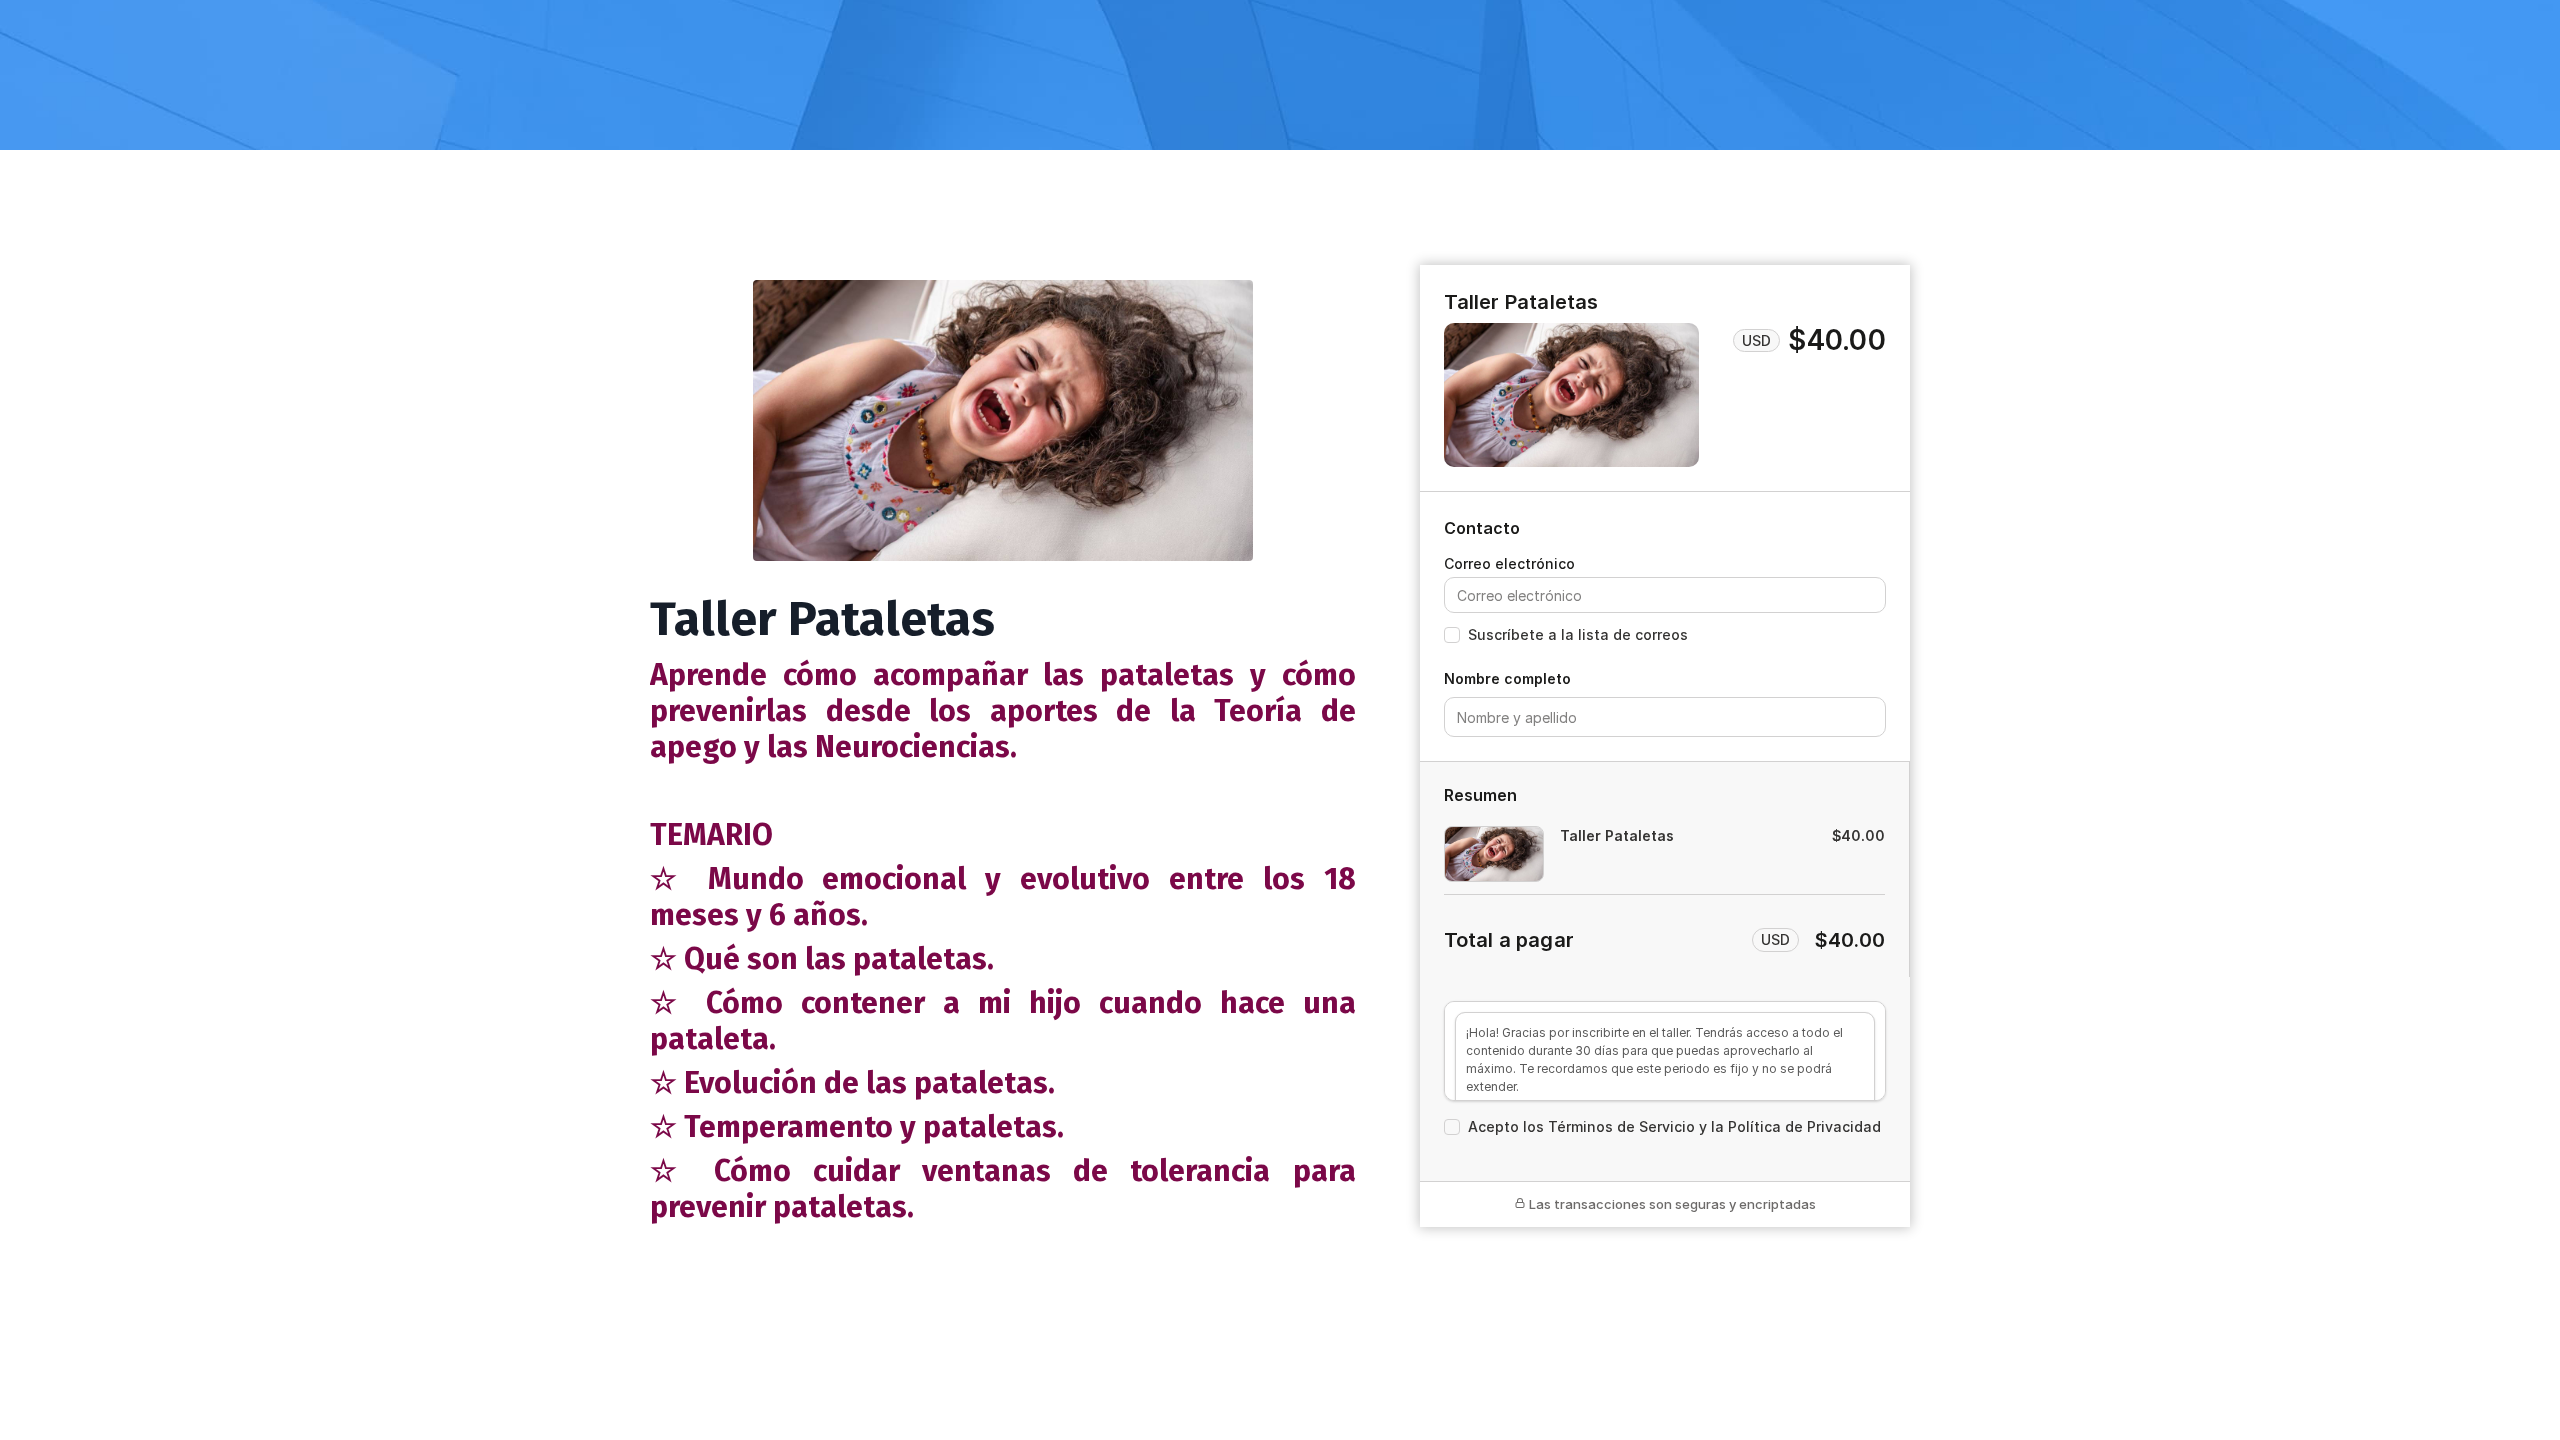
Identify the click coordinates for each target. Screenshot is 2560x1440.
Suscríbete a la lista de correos (1578, 634)
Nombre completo (1507, 678)
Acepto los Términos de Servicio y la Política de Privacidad (1674, 1126)
